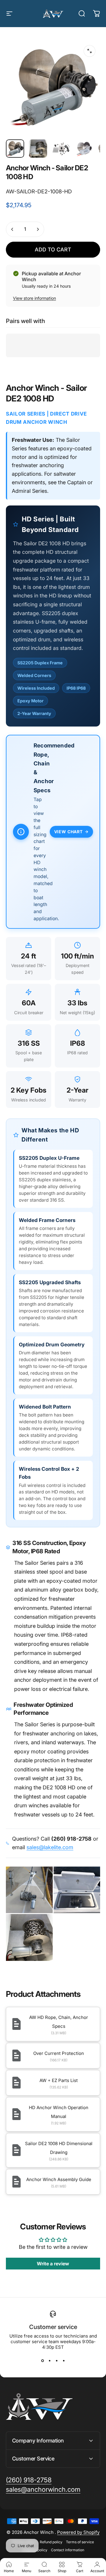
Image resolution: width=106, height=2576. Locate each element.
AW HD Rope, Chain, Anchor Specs (59, 2022)
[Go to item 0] (15, 149)
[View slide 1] (42, 2361)
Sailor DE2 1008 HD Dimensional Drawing (59, 2148)
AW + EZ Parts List (59, 2080)
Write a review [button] (53, 2264)
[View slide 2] (49, 2361)
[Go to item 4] (84, 149)
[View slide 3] (57, 2361)
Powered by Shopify (78, 2532)
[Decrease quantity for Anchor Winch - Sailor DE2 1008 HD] (12, 229)
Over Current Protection (59, 2053)
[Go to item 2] (38, 149)
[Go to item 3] (61, 149)
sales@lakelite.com (50, 1847)
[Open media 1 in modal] (90, 51)
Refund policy (51, 2542)
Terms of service (80, 2542)
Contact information (68, 2550)
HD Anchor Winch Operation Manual (59, 2112)
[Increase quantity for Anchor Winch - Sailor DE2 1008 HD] (38, 229)
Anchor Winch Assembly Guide (59, 2179)
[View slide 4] (64, 2361)
